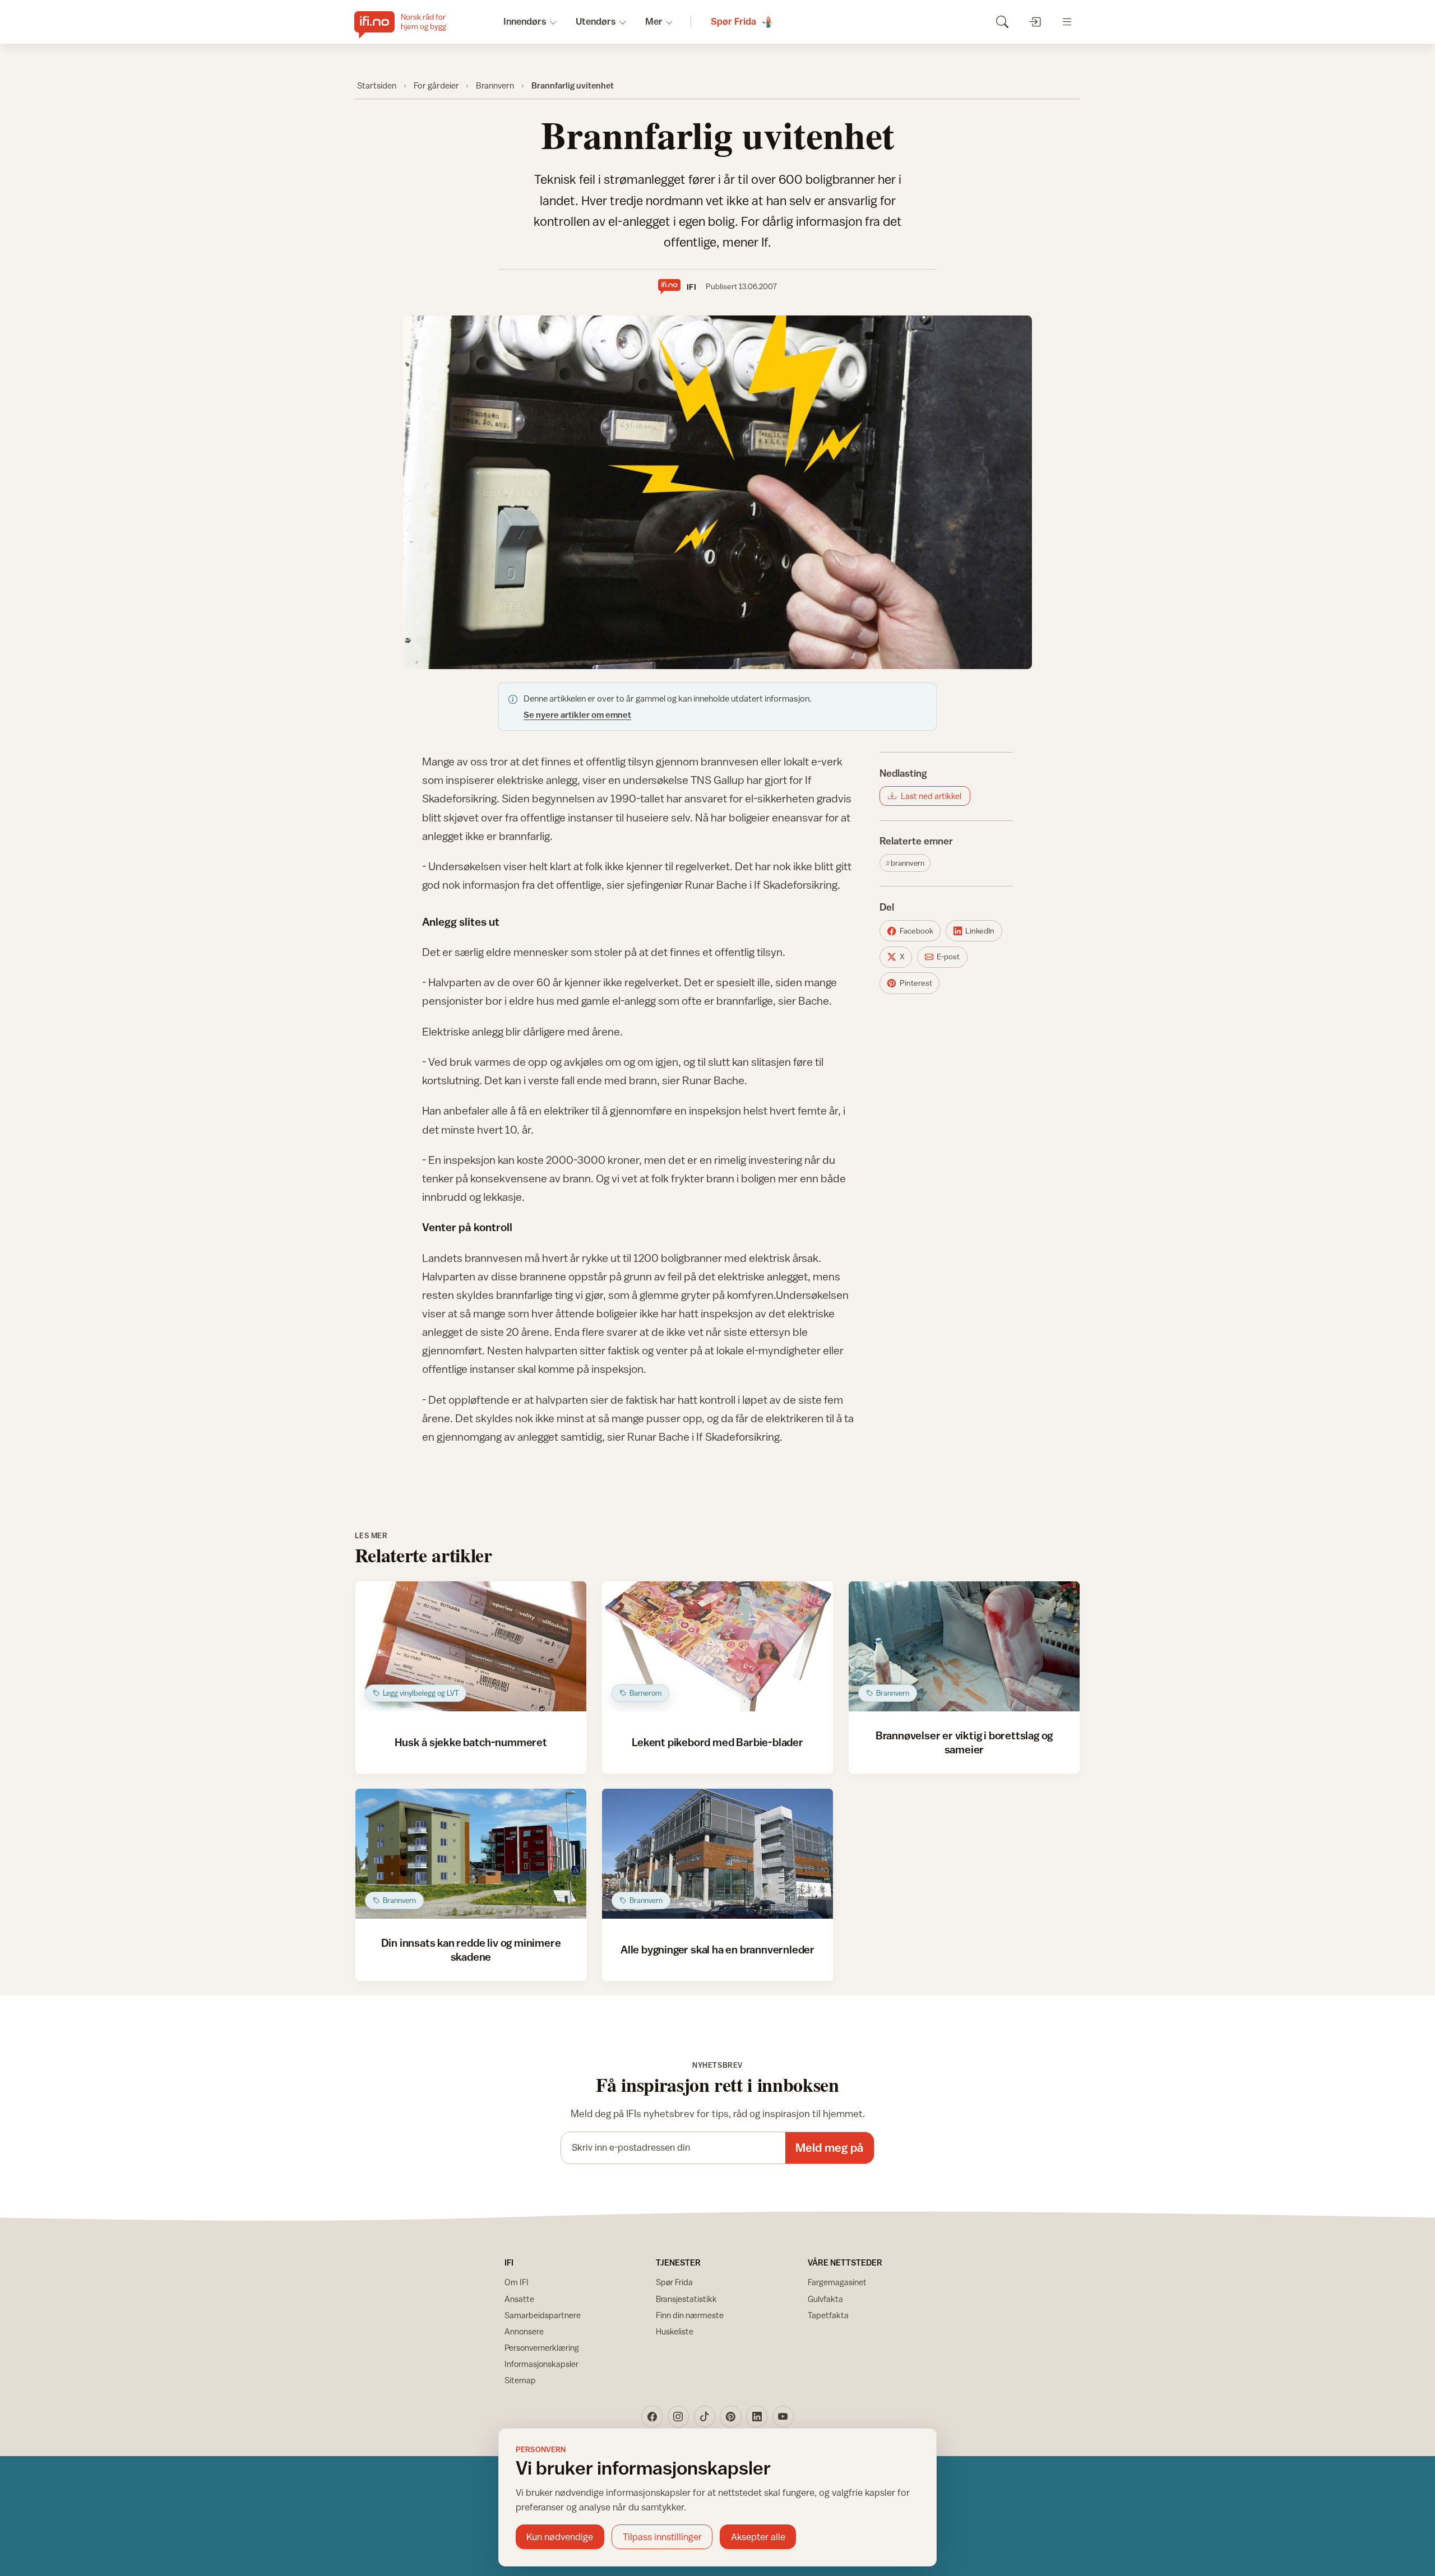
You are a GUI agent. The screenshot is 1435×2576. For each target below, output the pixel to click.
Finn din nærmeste (690, 2315)
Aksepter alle (758, 2537)
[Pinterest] (730, 2416)
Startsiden (377, 85)
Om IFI (517, 2282)
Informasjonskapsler (541, 2364)
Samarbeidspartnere (543, 2315)
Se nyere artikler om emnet (577, 714)
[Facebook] (652, 2416)
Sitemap (520, 2380)
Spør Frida (674, 2282)
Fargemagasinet (837, 2282)
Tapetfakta (828, 2315)
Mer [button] (654, 21)
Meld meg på (829, 2148)
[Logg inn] (1034, 22)
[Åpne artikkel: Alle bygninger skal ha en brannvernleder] (718, 1854)
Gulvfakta (825, 2299)
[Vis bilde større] (717, 492)
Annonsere (524, 2331)
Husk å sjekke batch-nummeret (471, 1742)
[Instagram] (678, 2416)
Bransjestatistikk (686, 2299)
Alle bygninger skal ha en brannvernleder (717, 1949)
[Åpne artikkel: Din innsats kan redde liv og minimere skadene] (471, 1854)
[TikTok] (705, 2416)
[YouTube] (783, 2416)
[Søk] (1002, 22)
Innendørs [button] (525, 21)
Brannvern (495, 85)
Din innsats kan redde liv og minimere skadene (471, 1949)
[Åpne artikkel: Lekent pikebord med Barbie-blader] (718, 1646)
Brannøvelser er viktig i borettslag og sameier (964, 1742)
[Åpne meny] (1067, 22)
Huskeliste (675, 2331)
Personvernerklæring (542, 2348)
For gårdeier (436, 85)
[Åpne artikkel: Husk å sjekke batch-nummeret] (471, 1646)
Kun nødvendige (560, 2537)
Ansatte (519, 2299)
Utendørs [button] (596, 21)
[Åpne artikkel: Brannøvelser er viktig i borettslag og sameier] (964, 1646)
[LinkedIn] (757, 2416)
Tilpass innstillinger (662, 2537)
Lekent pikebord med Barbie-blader (717, 1742)
